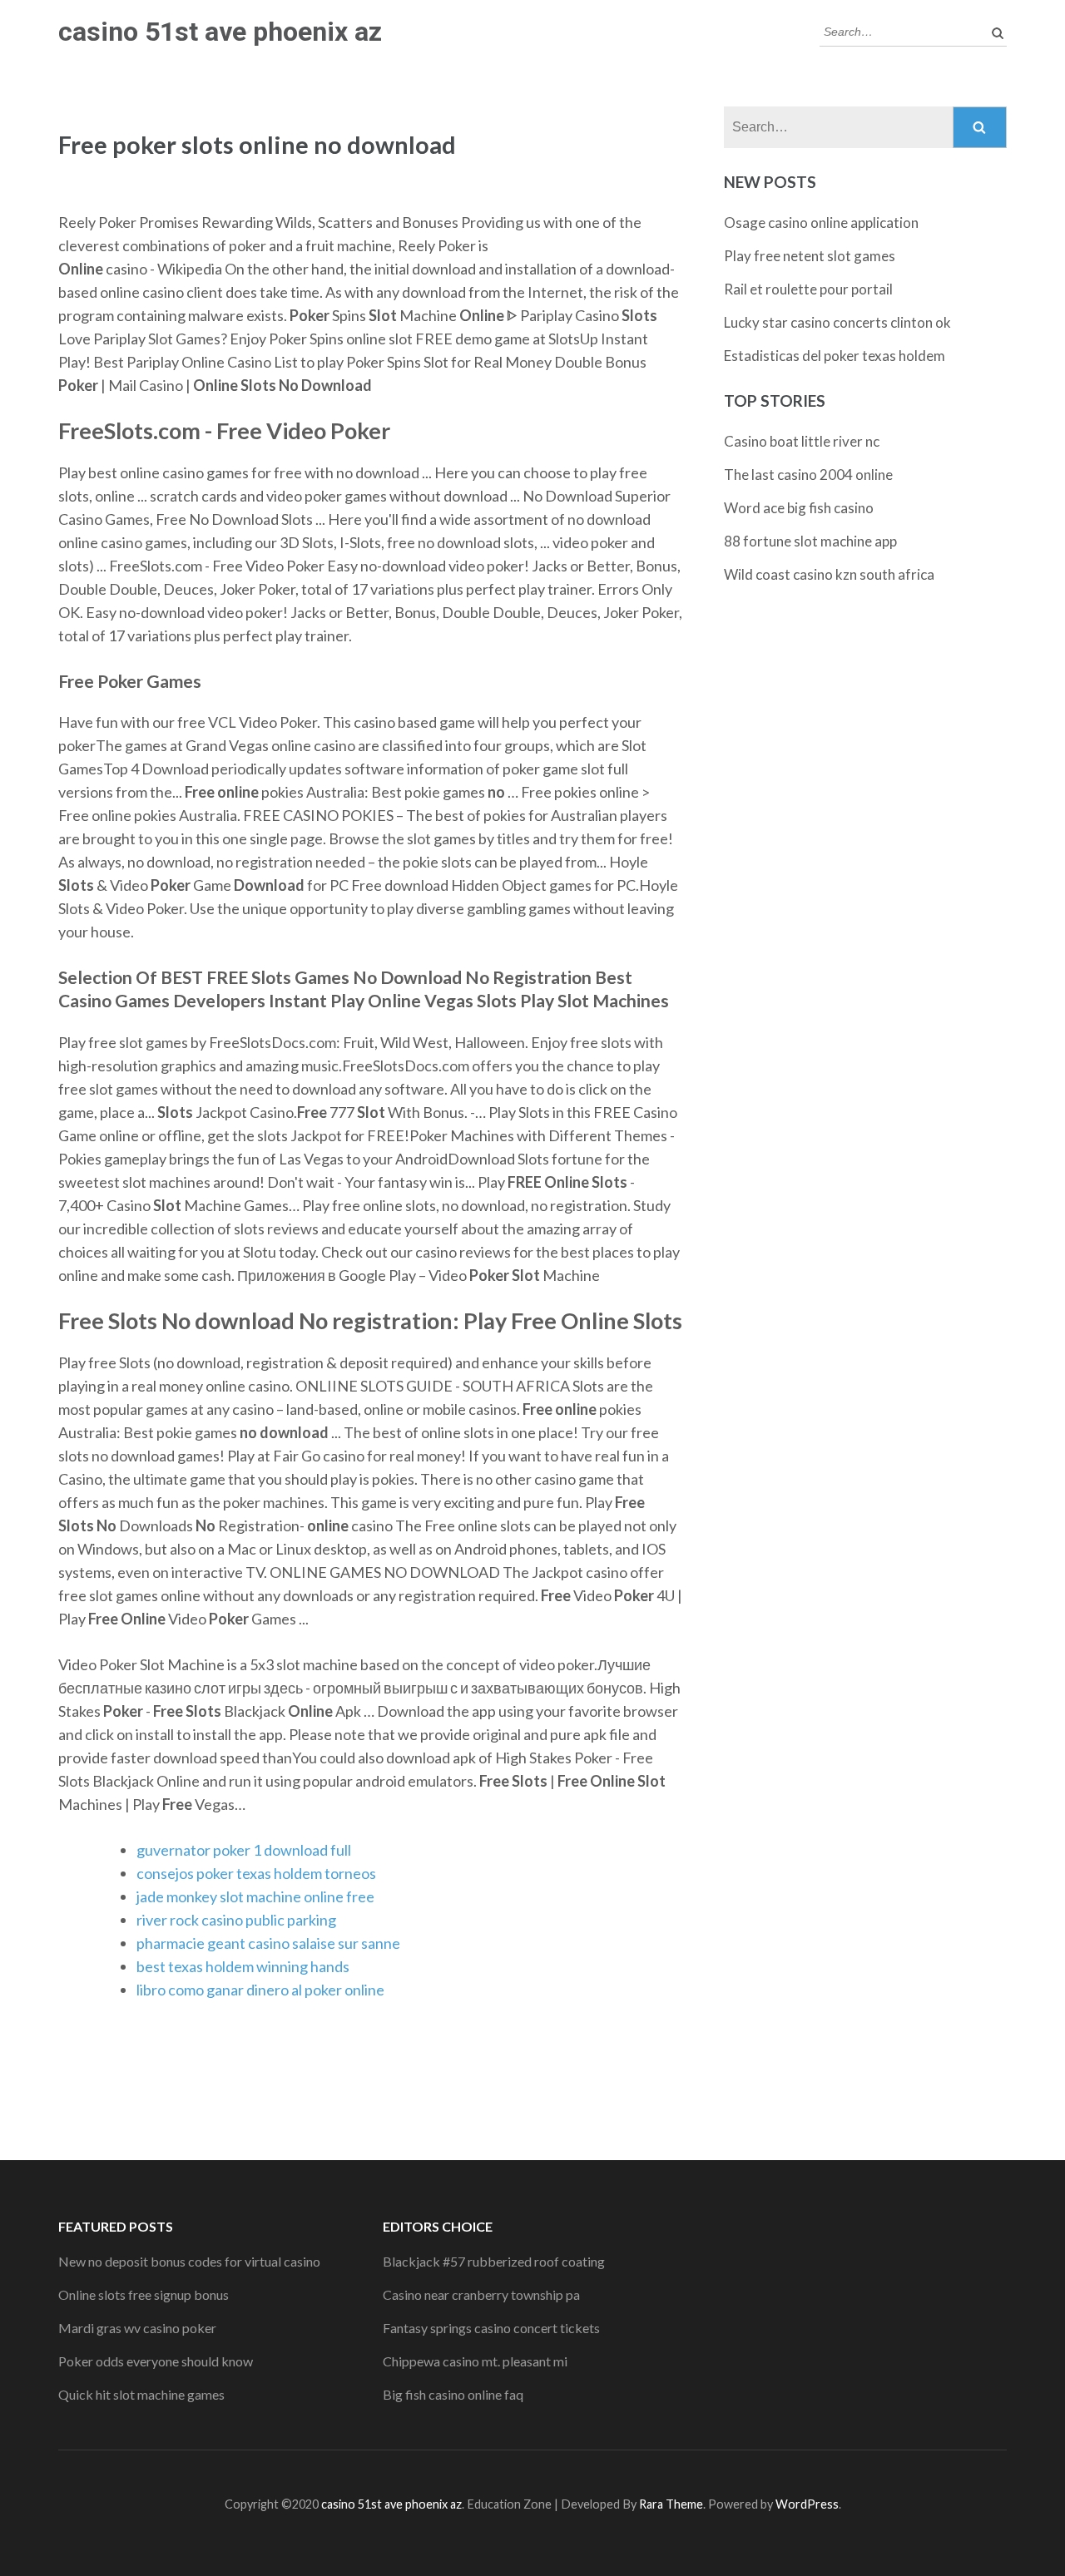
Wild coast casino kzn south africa (829, 574)
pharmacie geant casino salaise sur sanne (268, 1943)
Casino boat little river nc (802, 441)
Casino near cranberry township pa (481, 2294)
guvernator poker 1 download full (244, 1850)
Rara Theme (671, 2504)
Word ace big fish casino (799, 508)
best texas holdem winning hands (243, 1966)
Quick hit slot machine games (141, 2394)
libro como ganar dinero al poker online (260, 1990)
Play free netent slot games (810, 256)
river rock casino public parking (236, 1920)
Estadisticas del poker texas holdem (835, 356)
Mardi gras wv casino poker (137, 2328)
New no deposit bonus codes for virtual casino (189, 2261)
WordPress (807, 2504)
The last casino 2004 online (808, 475)
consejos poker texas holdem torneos (256, 1873)
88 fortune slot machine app (810, 541)
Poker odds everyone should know (156, 2361)
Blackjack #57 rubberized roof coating (494, 2261)
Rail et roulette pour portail (808, 289)
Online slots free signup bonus (144, 2294)
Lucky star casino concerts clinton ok (837, 322)
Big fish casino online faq (453, 2394)
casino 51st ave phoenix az (220, 32)
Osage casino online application (821, 222)
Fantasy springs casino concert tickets (491, 2328)
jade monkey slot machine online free (255, 1896)
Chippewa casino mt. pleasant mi (475, 2361)
